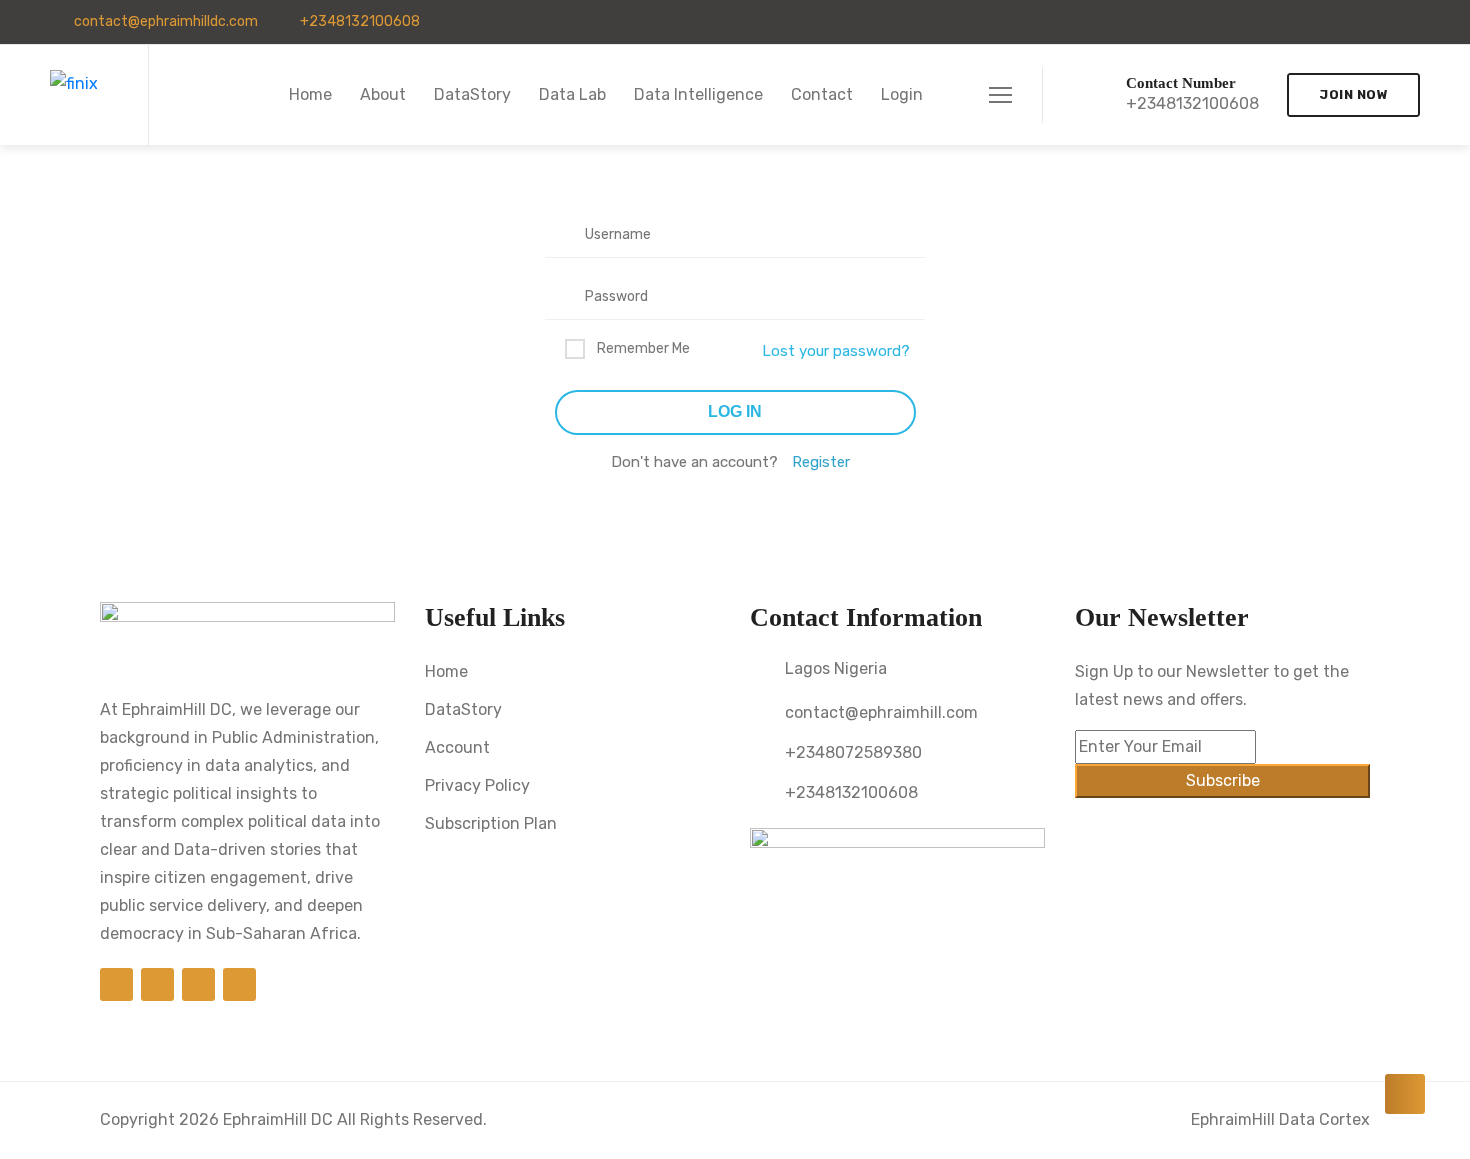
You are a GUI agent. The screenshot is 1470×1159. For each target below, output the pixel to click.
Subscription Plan (491, 823)
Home (310, 94)
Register (821, 462)
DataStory (472, 94)
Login (902, 94)
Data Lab (572, 94)
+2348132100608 (358, 21)
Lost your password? (836, 351)
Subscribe (1223, 780)
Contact (822, 94)
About (383, 94)
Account (457, 747)
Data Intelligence (698, 94)
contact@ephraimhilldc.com (164, 21)
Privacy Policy (477, 785)
